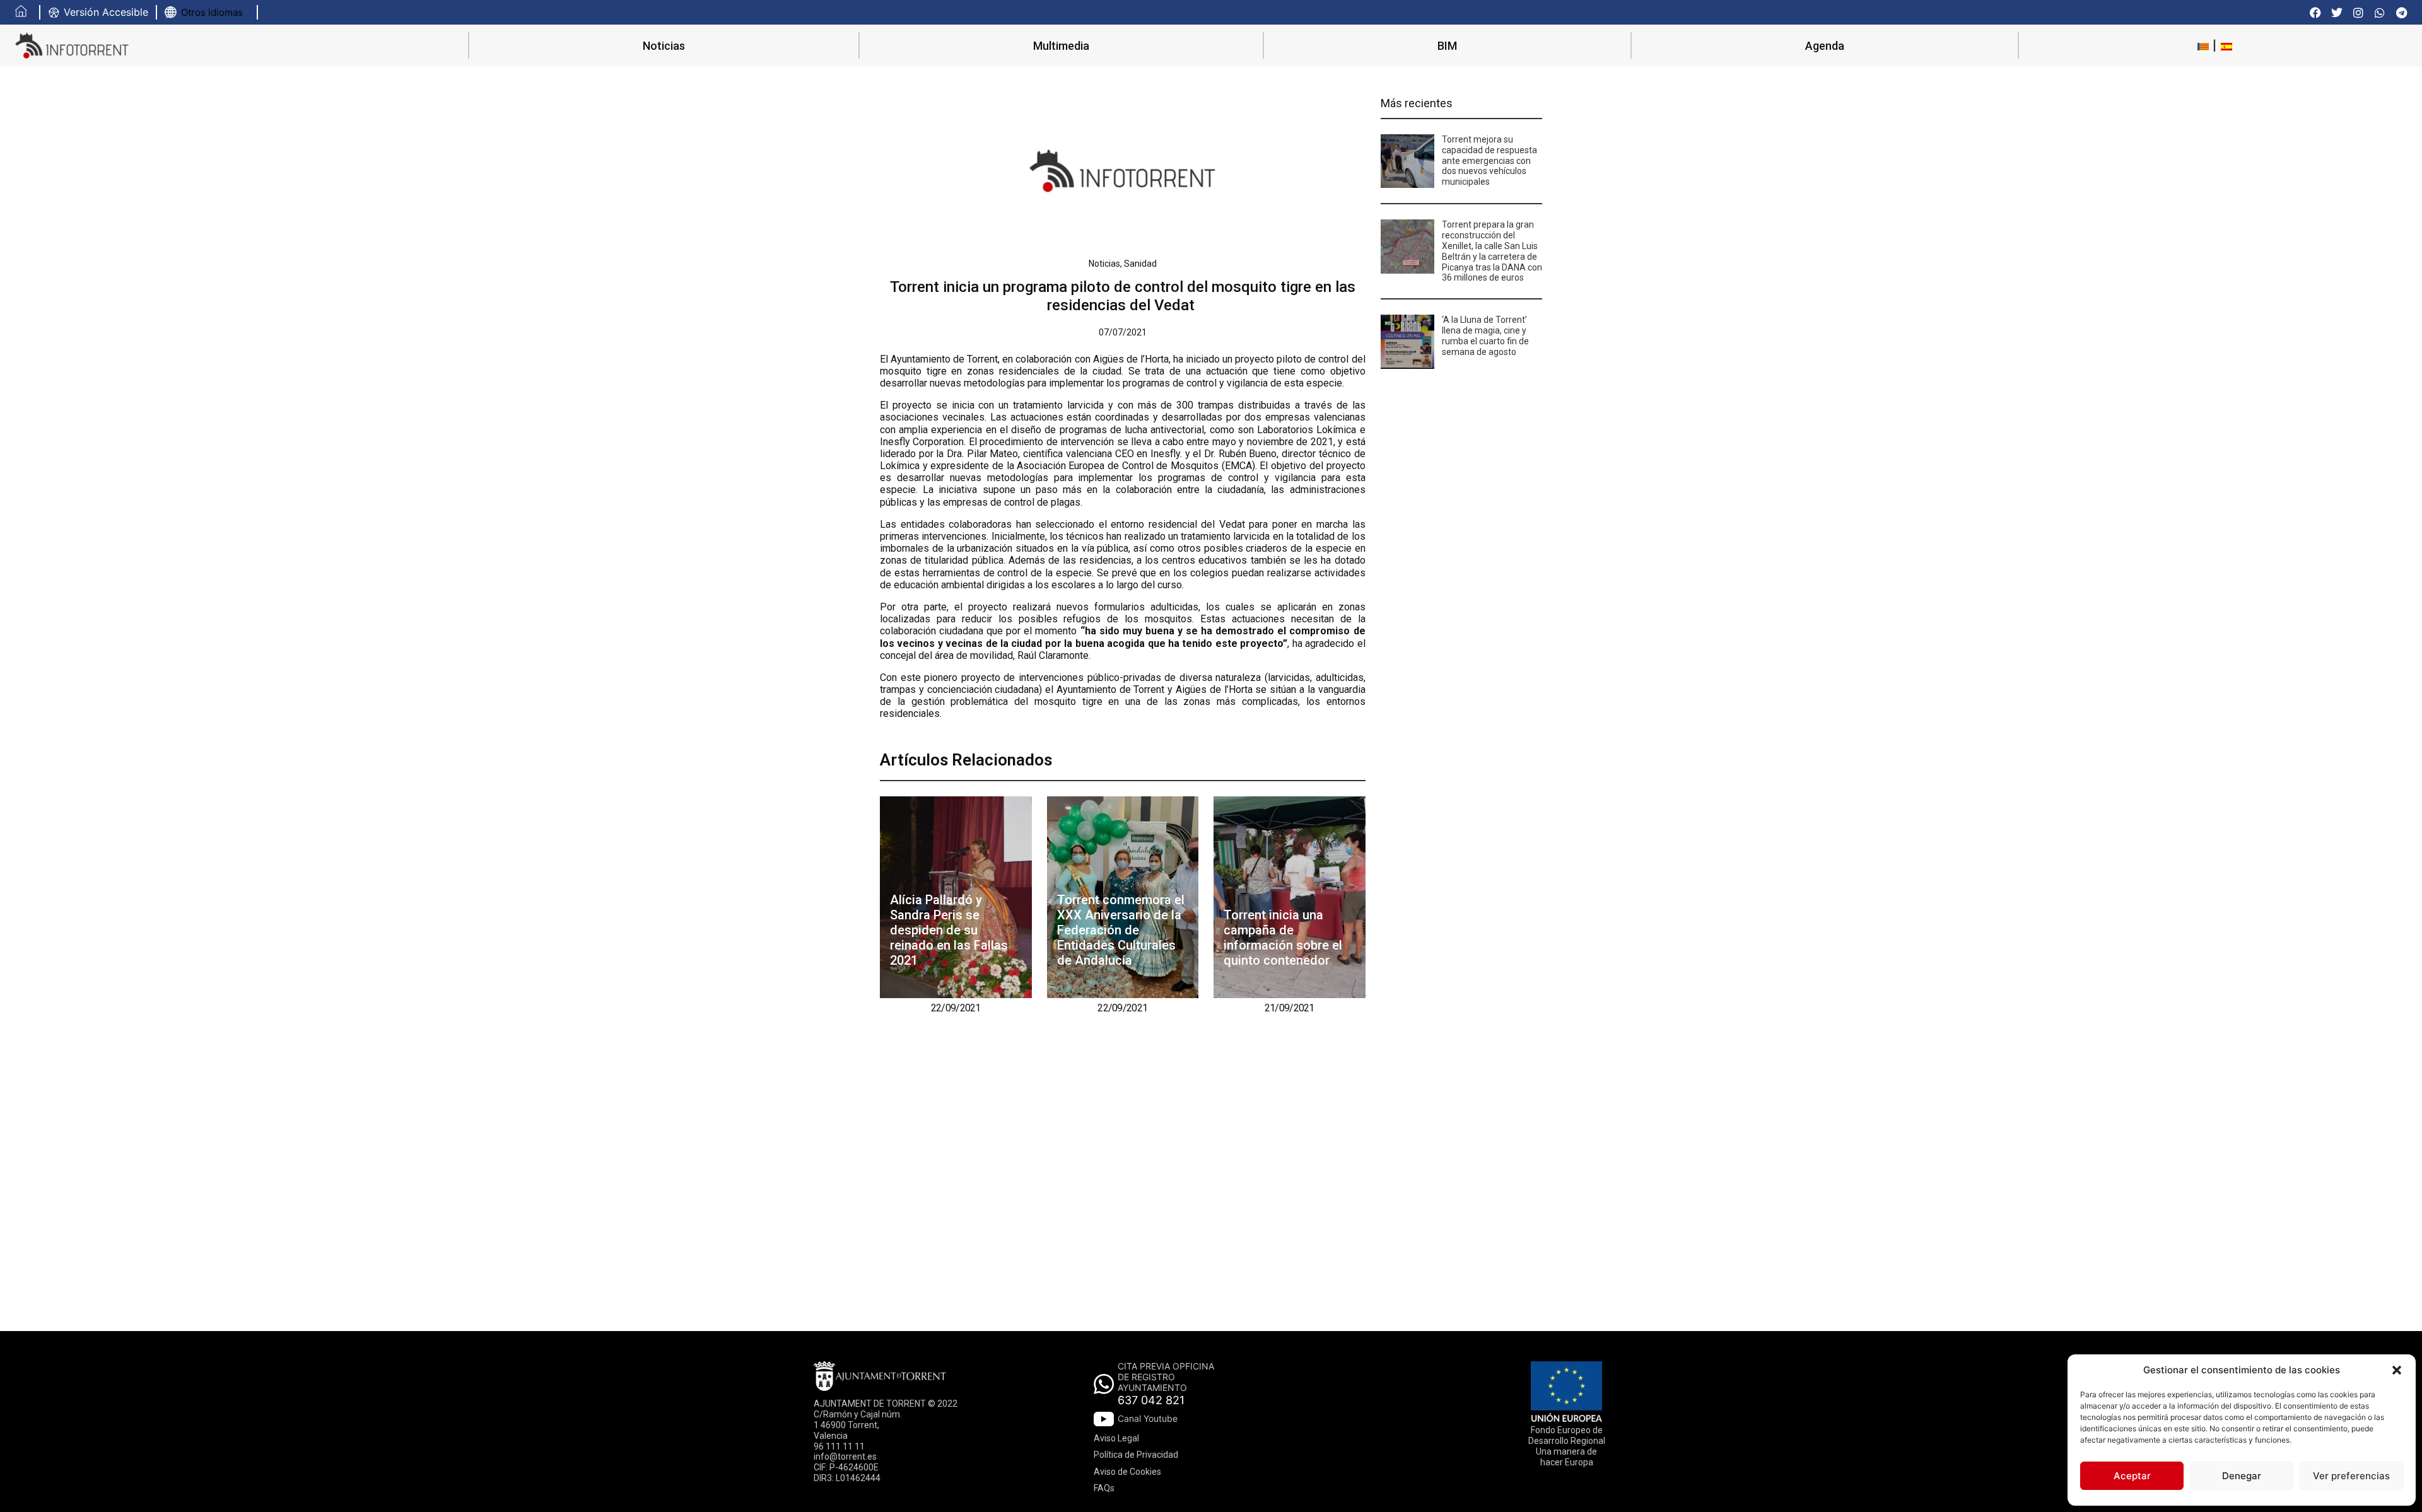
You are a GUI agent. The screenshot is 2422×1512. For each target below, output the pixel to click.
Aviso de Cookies (1127, 1472)
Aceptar (2132, 1476)
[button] (2397, 1370)
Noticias (664, 46)
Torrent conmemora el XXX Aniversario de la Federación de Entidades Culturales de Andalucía (1121, 930)
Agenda (1825, 46)
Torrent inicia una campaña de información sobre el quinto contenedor (1283, 938)
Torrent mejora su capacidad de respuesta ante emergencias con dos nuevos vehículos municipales (1489, 160)
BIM (1447, 46)
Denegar (2242, 1476)
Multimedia (1061, 46)
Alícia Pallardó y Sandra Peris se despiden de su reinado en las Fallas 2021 (949, 930)
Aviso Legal (1116, 1438)
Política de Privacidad (1136, 1455)
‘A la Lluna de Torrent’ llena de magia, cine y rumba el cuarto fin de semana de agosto (1485, 335)
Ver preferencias (2351, 1476)
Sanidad (1140, 264)
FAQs (1104, 1488)
